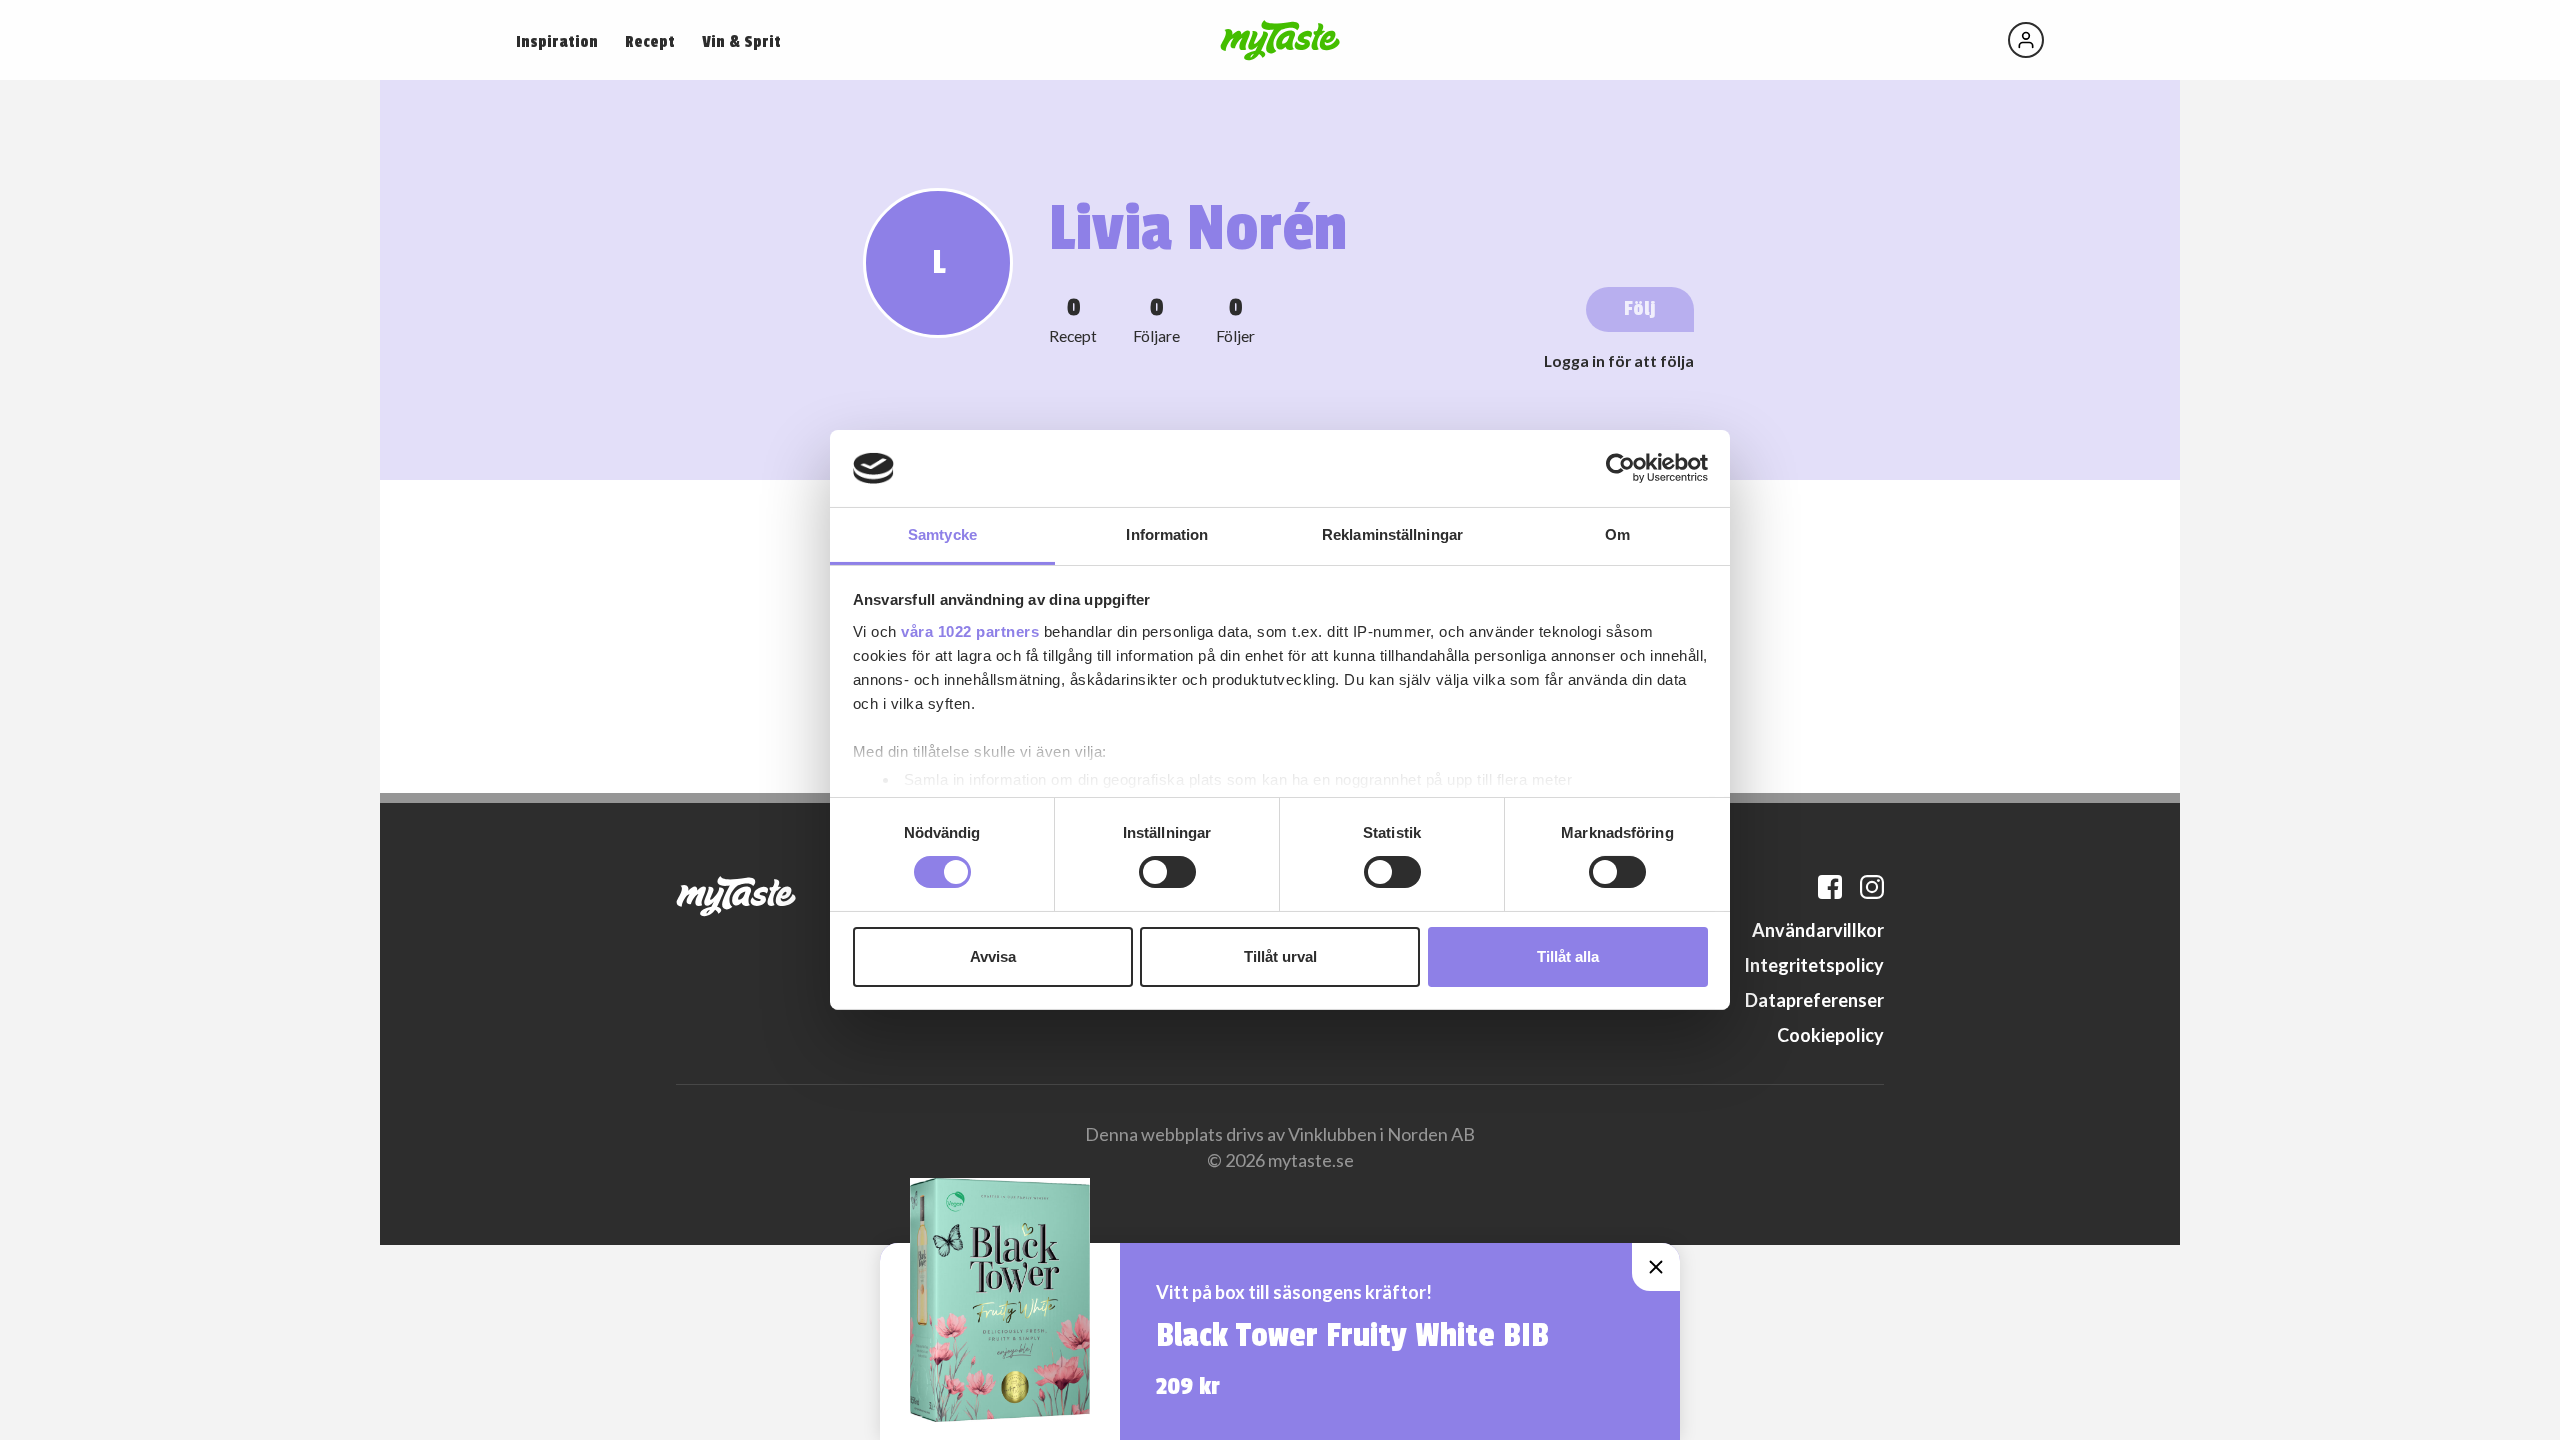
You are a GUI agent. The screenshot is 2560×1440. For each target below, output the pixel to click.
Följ (1640, 308)
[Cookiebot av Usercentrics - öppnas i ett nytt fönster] (1620, 468)
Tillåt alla (1568, 956)
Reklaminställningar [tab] (1392, 534)
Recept (650, 42)
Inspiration (557, 42)
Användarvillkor (1818, 930)
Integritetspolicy (1814, 965)
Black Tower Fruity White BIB (1352, 1336)
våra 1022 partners (970, 631)
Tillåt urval (1280, 956)
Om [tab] (1617, 534)
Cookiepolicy (1830, 1035)
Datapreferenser (1814, 1000)
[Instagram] (1872, 887)
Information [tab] (1167, 534)
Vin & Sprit (741, 42)
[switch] (1167, 872)
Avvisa (993, 956)
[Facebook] (1830, 887)
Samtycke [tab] (942, 534)
